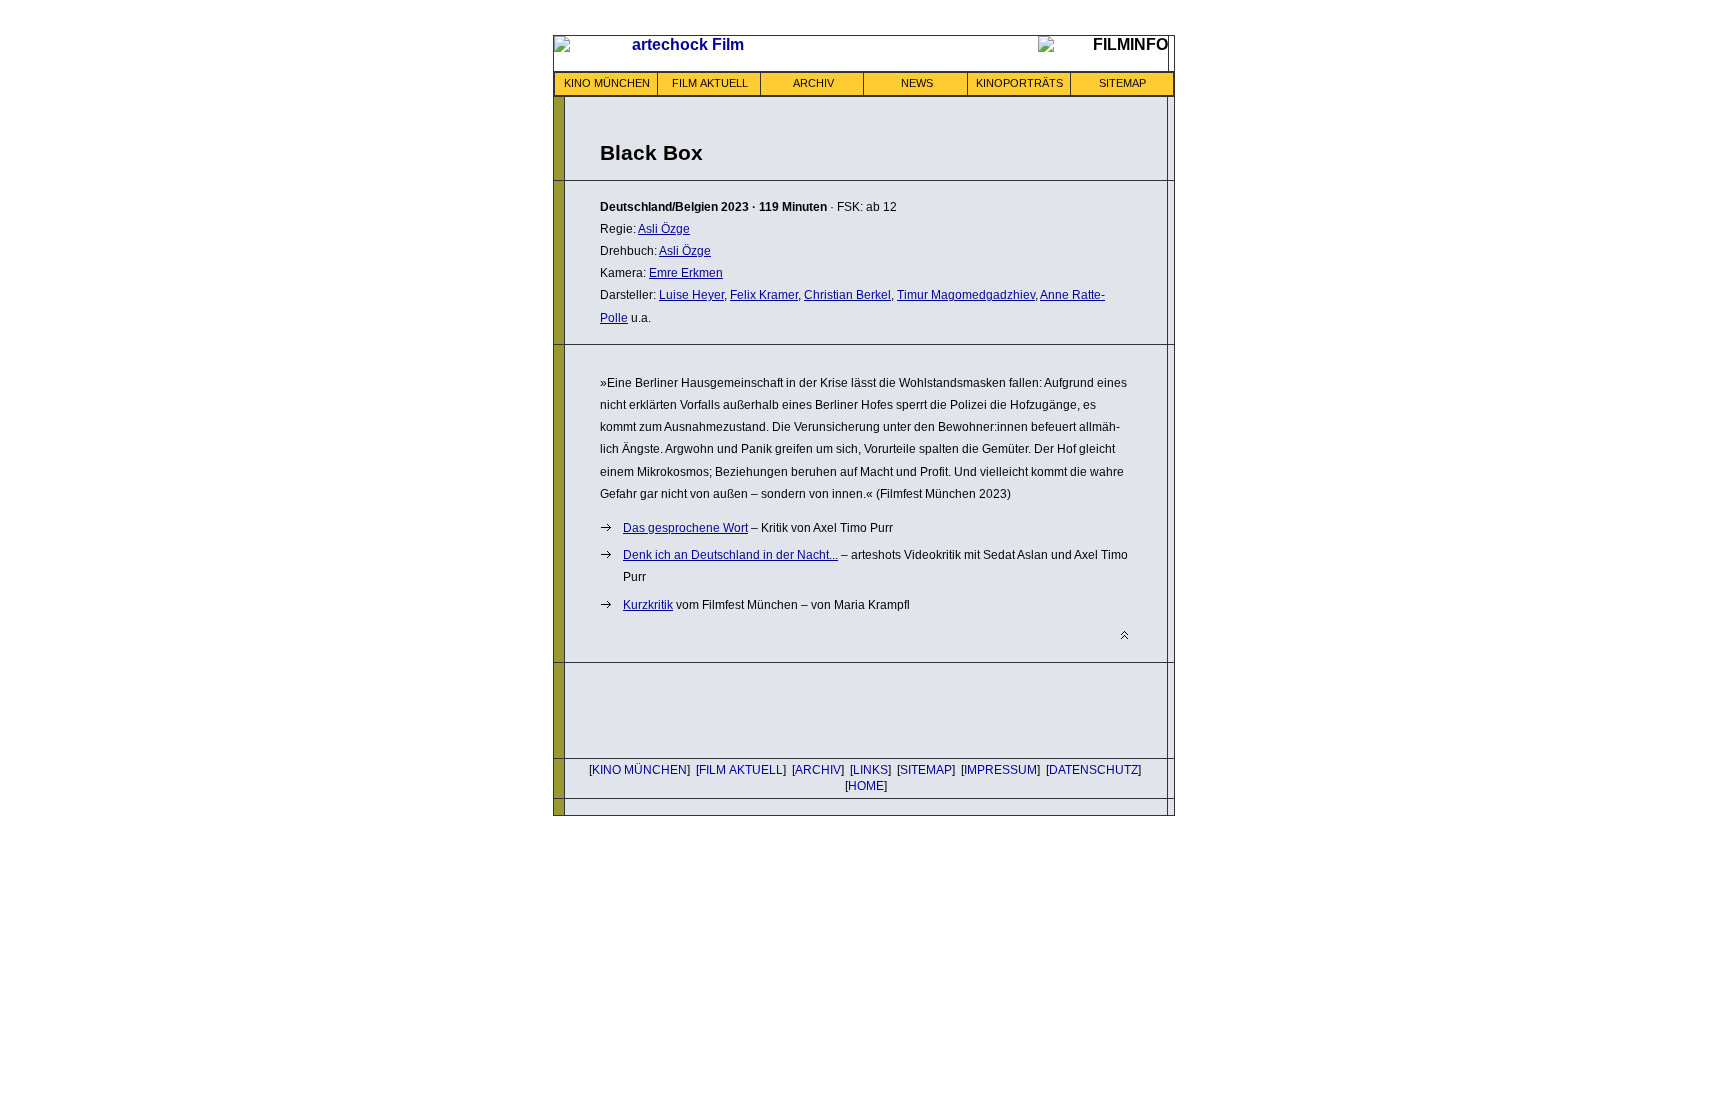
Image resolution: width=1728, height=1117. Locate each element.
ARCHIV (813, 83)
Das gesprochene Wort (685, 528)
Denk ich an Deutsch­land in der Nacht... (730, 555)
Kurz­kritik (648, 605)
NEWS (917, 83)
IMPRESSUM (1000, 770)
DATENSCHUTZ (1093, 770)
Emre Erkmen (686, 273)
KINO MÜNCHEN (607, 83)
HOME (866, 786)
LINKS (870, 770)
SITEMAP (1122, 83)
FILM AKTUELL (710, 83)
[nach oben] (1124, 635)
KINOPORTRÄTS (1019, 83)
